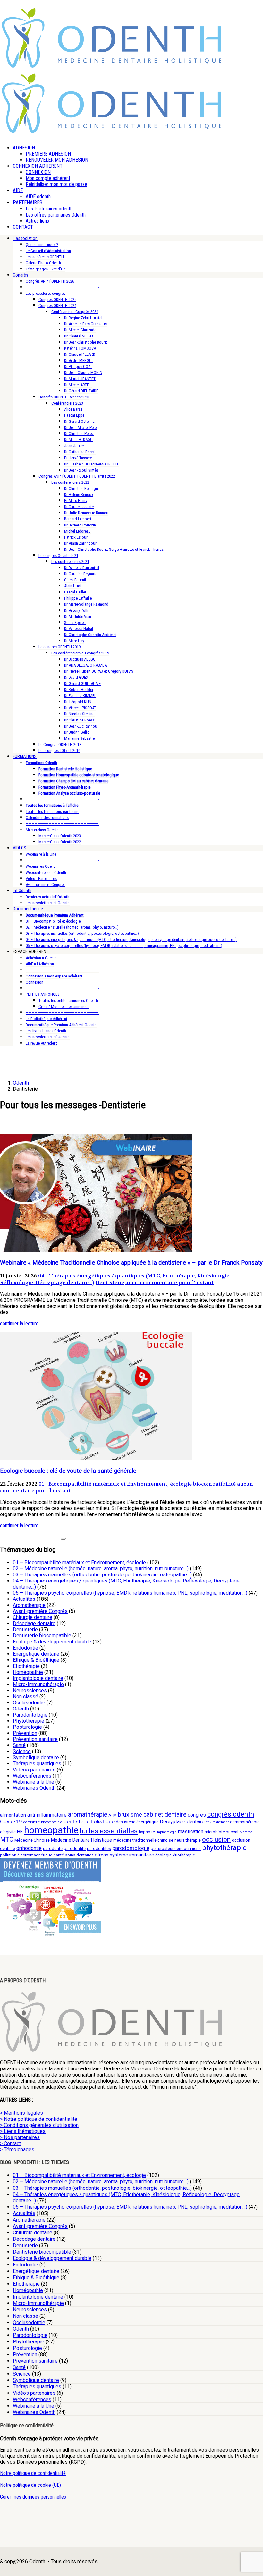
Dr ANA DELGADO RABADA (85, 665)
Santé (19, 1745)
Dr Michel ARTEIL (78, 385)
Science (22, 1751)
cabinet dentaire (165, 1815)
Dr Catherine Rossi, (80, 452)
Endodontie (25, 1648)
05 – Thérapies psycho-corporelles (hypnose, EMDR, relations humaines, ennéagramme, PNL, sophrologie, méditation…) (124, 946)
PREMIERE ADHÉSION (48, 154)
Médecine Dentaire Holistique (81, 1840)
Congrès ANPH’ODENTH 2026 (50, 281)
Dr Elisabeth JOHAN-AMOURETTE (92, 464)
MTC (7, 1840)
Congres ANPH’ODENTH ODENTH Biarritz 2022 (77, 476)
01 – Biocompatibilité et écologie (53, 921)
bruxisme (130, 1815)
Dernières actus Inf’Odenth (47, 897)
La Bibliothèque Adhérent (47, 1019)
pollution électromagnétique (26, 1855)
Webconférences (32, 1776)
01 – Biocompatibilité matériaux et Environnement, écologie (79, 1562)
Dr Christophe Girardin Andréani (90, 635)
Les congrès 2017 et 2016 (59, 751)
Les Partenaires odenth (49, 209)
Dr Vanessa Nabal (79, 629)
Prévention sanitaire (35, 1739)
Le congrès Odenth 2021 (58, 555)
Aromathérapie (29, 1605)
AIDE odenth (38, 196)
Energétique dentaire (36, 1654)
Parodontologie (30, 1715)
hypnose (147, 1832)
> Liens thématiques (23, 2131)
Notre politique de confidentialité (33, 2473)
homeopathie (51, 1830)
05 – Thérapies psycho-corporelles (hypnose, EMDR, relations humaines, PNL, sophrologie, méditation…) (130, 1593)
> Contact (10, 2143)
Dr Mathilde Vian (78, 616)
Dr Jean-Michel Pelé (80, 427)
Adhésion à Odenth (41, 958)
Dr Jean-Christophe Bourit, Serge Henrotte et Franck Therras (114, 549)
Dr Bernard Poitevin (80, 525)
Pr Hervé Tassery (78, 458)
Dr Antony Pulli (76, 610)
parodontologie (131, 1848)
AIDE (18, 190)
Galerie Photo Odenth (43, 263)
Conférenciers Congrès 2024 (75, 312)
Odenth (21, 1709)
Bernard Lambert (78, 519)
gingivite (8, 1832)
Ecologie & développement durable (52, 1642)
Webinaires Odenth (41, 866)
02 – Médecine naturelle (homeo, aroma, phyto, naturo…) (72, 927)
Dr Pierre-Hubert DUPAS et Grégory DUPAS (99, 671)
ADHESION (24, 148)
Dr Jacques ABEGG (80, 659)
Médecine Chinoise (32, 1840)
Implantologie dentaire (38, 1678)
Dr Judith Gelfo (77, 732)
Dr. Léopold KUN (78, 702)
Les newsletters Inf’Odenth (48, 903)
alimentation (13, 1815)
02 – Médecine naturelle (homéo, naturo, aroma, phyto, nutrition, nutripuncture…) (101, 1569)
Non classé (25, 1697)
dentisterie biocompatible (43, 1822)
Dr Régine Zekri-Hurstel (83, 318)
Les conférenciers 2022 (70, 482)
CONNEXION (38, 172)
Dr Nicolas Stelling (79, 714)
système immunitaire (132, 1855)
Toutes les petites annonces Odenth (68, 1000)
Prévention (25, 1733)
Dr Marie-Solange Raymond (86, 604)
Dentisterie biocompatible (42, 1636)
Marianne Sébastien (80, 738)
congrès (197, 1815)
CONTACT (23, 227)
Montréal (246, 1832)
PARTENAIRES (28, 203)
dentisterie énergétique (137, 1822)
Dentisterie (110, 1282)
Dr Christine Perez (79, 434)
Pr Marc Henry (76, 501)
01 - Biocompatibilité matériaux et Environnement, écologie (115, 1484)
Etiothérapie (26, 1666)
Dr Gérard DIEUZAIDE (81, 391)
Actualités (24, 1599)
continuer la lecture (19, 1323)
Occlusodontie (29, 1703)
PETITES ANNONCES (43, 994)
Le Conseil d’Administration (48, 251)
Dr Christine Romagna (82, 488)
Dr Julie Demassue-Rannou (86, 513)
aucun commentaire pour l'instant (170, 1282)
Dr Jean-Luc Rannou (81, 726)
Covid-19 (11, 1821)
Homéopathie (28, 1672)
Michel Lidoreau (77, 531)
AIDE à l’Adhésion (40, 964)
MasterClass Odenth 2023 (60, 836)
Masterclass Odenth (42, 830)
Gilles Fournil (75, 580)
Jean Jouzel (74, 446)
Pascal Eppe (74, 415)
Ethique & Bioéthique (36, 1660)
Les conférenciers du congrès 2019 (80, 653)
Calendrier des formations (47, 818)
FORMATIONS (25, 756)
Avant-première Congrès (46, 885)
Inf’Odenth (22, 891)
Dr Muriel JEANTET (80, 379)
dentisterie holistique (89, 1821)
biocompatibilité (214, 1484)
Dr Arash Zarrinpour (80, 543)
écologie (163, 1855)
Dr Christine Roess (79, 720)
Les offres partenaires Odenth (56, 215)
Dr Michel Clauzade (80, 330)
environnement (217, 1822)
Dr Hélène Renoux (79, 495)
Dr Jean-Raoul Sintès (81, 470)
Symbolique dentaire (36, 1757)
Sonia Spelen (75, 623)
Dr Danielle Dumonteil (82, 568)
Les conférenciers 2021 (70, 562)
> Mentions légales (21, 2113)
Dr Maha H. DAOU (78, 440)
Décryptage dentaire (182, 1822)
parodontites (99, 1849)
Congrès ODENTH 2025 (57, 299)
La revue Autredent (41, 1043)
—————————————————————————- (62, 287)
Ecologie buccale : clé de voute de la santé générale (68, 1471)
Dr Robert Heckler (79, 690)
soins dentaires (79, 1855)
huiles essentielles (109, 1831)
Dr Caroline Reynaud (81, 574)
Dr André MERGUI (78, 360)
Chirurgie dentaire (33, 1617)
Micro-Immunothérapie (38, 1684)
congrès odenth (231, 1814)
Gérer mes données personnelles (33, 2497)
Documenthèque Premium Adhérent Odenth (61, 1025)
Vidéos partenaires (34, 1770)
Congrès (21, 275)
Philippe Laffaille (78, 598)
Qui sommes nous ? (42, 245)
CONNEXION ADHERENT (38, 166)
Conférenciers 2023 (67, 403)
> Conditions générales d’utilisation (39, 2125)
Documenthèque (28, 909)
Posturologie (27, 1727)
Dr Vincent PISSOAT (80, 708)
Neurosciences (30, 1690)
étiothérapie (184, 1855)
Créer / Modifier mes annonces (64, 1007)
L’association (25, 238)
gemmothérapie (245, 1822)
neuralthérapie (188, 1840)
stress (102, 1855)
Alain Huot (73, 586)
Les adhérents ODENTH (45, 257)
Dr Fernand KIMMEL (80, 696)
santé (59, 1855)
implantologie (166, 1832)
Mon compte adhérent (48, 178)
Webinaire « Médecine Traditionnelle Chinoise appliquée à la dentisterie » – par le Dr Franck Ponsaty (131, 1263)
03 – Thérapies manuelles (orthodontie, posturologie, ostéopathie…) (82, 933)
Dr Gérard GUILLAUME (82, 683)
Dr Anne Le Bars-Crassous (85, 324)
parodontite (75, 1849)
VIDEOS (20, 848)
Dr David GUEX (76, 677)
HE (20, 1832)
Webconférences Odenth (46, 872)
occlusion (216, 1839)
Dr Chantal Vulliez (79, 336)
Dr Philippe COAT (78, 367)
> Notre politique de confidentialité (39, 2119)
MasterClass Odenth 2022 (60, 842)
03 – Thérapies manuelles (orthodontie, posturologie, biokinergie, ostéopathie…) (102, 1575)
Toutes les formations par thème (52, 811)
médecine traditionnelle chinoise (143, 1840)
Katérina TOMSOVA (80, 348)
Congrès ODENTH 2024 (57, 306)
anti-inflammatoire (47, 1815)
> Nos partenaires (20, 2137)
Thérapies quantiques (37, 1764)
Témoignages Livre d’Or (45, 269)
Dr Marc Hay (74, 641)
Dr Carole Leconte (79, 507)
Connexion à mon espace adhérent (54, 976)
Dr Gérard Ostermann (81, 421)
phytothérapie (224, 1847)
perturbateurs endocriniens (176, 1849)
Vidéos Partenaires (41, 879)
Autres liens (37, 221)
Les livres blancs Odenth (46, 1031)
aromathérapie (88, 1815)
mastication (191, 1832)
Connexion (34, 982)
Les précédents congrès (46, 293)
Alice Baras (73, 409)
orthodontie (29, 1848)
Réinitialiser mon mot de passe (56, 184)
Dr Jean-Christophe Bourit (86, 342)
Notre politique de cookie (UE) (30, 2485)
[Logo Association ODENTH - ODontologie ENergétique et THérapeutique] (112, 66)
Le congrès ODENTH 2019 (59, 647)
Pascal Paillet (75, 592)
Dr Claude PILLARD (80, 354)
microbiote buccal (221, 1832)
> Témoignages (17, 2150)
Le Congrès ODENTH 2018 (60, 744)
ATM (113, 1815)
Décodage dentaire (34, 1623)
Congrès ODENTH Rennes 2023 (64, 397)
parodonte (53, 1849)
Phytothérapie (29, 1721)
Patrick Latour (76, 537)
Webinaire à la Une (41, 854)
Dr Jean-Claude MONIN (83, 373)
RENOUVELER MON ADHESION (57, 160)
